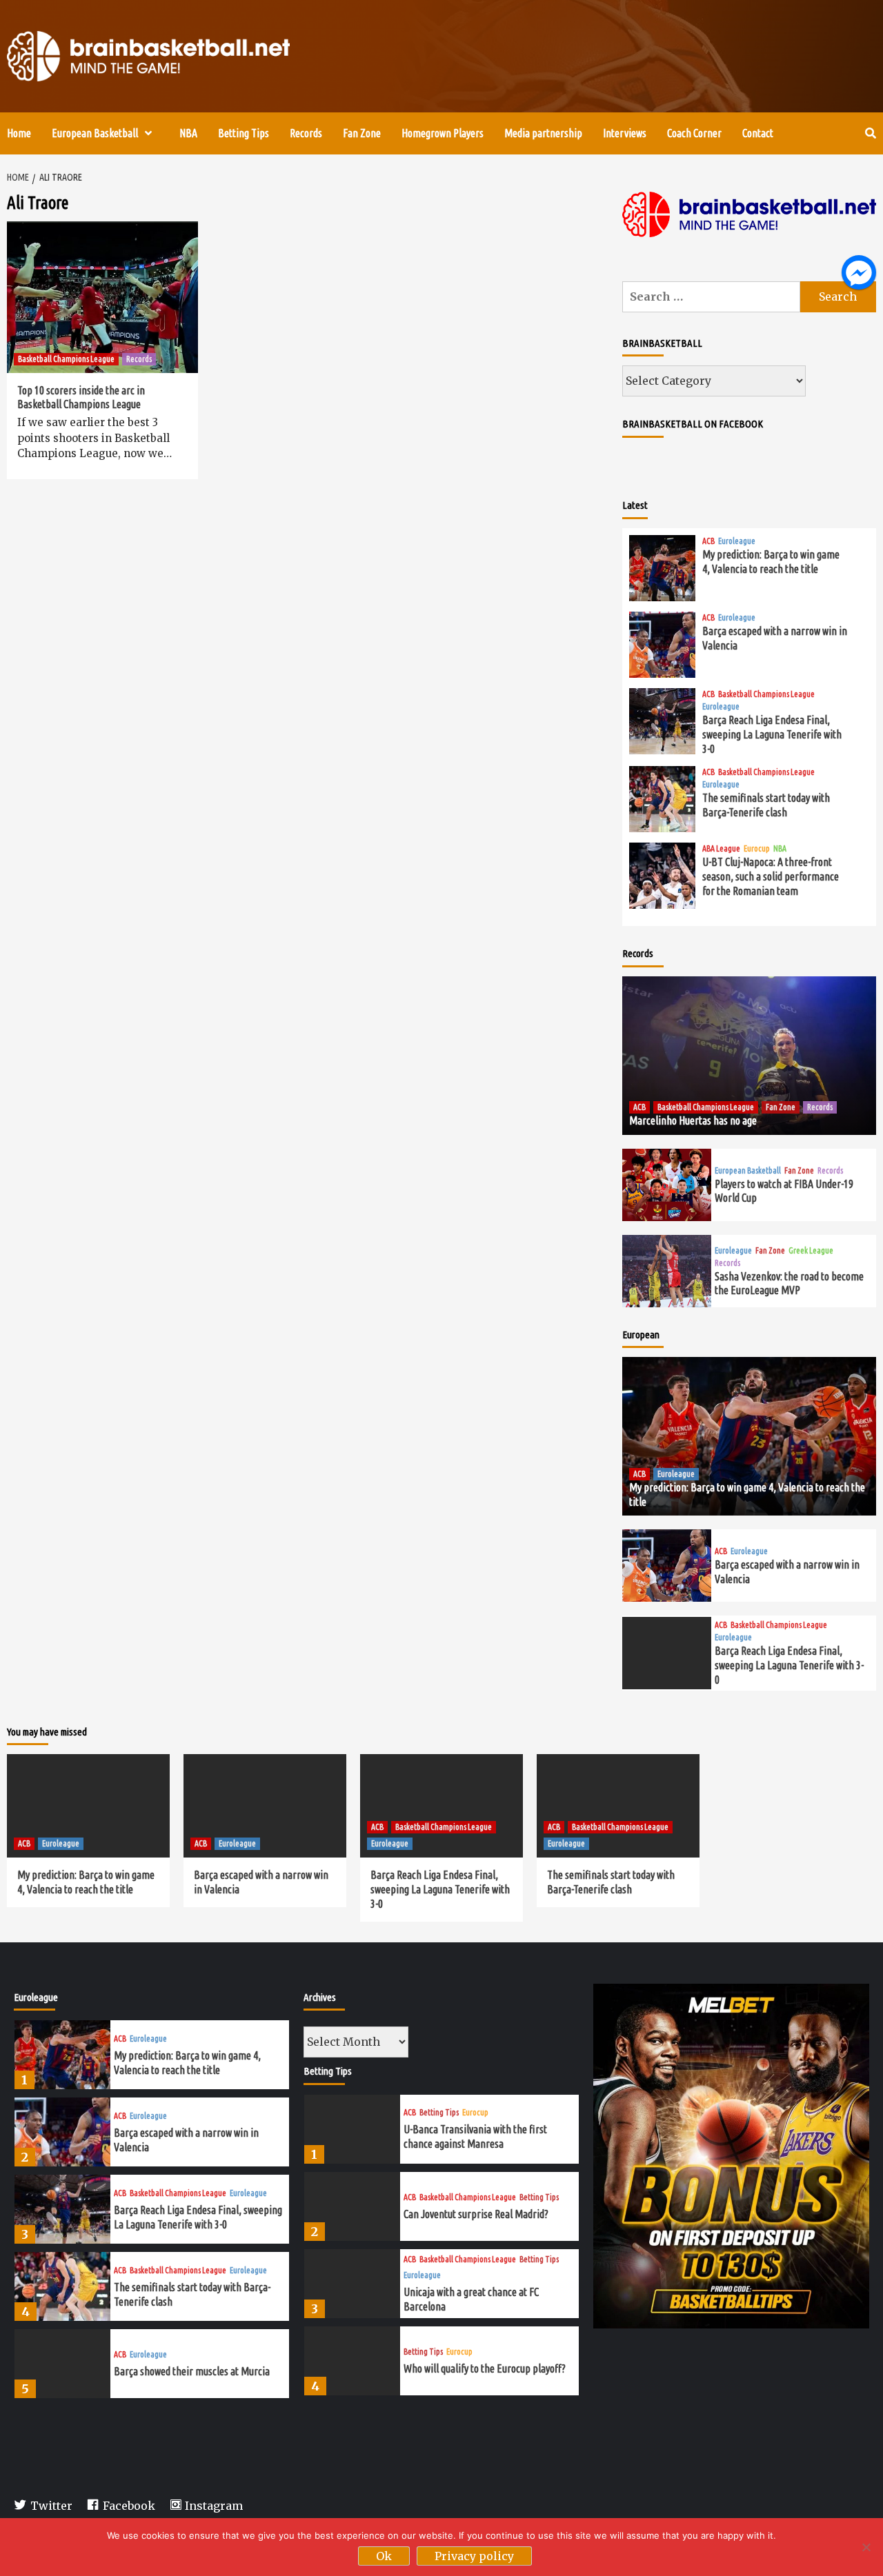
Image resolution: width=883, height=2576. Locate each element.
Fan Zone (362, 133)
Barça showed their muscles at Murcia (192, 2371)
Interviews (625, 133)
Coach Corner (694, 133)
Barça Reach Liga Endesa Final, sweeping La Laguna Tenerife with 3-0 (772, 734)
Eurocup (757, 849)
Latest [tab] (635, 505)
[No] (866, 2547)
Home (19, 133)
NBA (188, 133)
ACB (708, 541)
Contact (758, 133)
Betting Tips (244, 133)
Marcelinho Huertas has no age (693, 1120)
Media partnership (543, 133)
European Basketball (95, 133)
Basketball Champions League (66, 359)
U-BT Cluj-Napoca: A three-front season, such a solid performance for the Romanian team (771, 876)
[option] (152, 2058)
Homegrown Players (443, 133)
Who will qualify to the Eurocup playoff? (485, 2368)
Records (306, 133)
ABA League (721, 849)
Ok (384, 2556)
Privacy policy (474, 2556)
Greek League (811, 1251)
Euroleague (737, 541)
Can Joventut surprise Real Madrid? (476, 2214)
